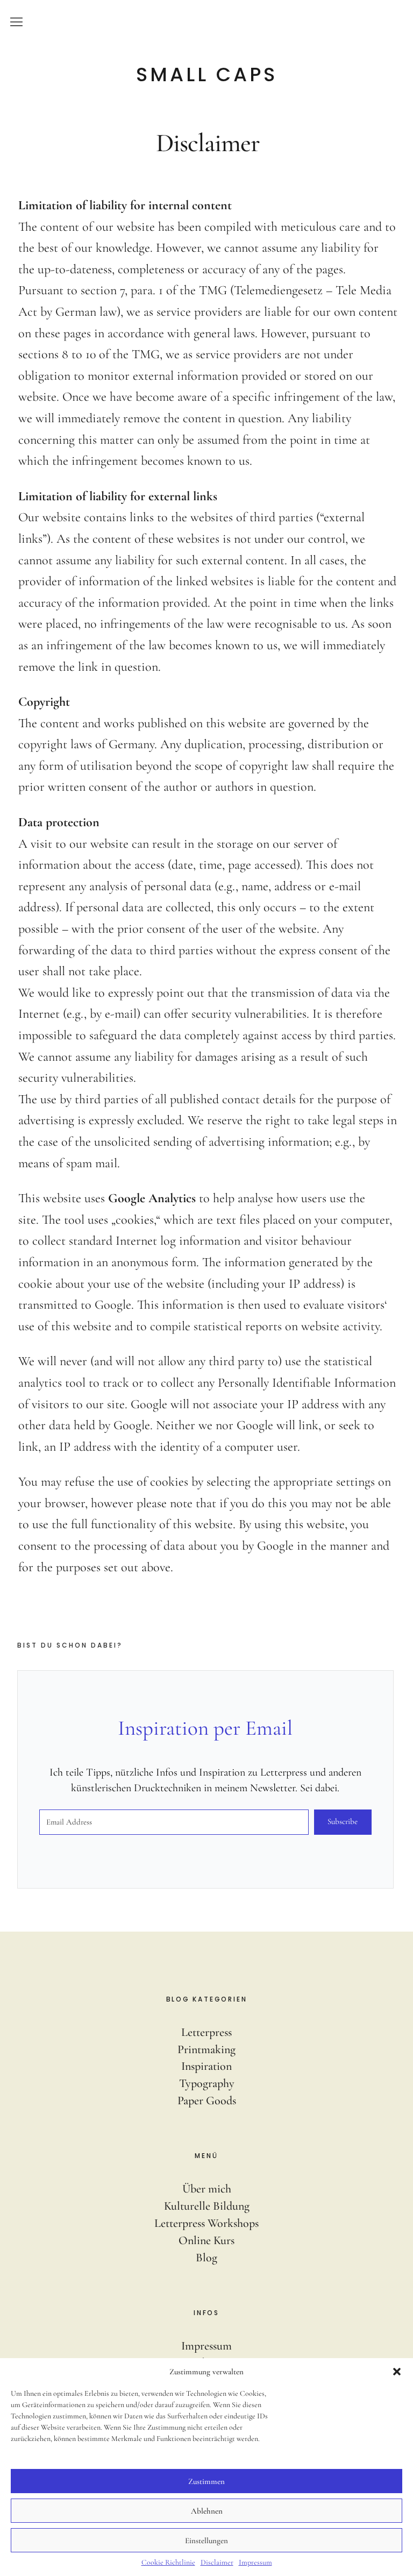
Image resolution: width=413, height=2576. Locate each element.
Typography (207, 2083)
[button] (397, 2372)
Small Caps (207, 75)
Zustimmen (206, 2481)
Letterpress (206, 2032)
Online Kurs (206, 2240)
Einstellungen (206, 2540)
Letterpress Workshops (206, 2223)
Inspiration (206, 2066)
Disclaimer (217, 2562)
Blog (206, 2258)
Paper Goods (207, 2100)
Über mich (207, 2189)
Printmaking (206, 2049)
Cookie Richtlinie (168, 2562)
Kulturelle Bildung (207, 2206)
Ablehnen (207, 2511)
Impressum (255, 2562)
